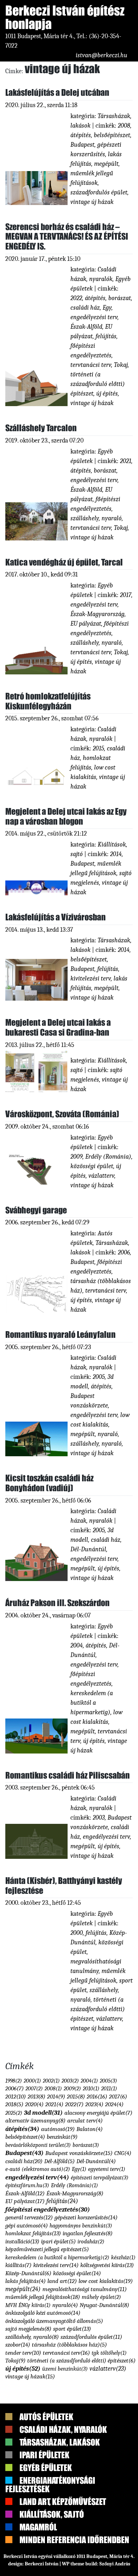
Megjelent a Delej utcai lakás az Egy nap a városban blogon (66, 816)
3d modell (43, 2521)
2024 (114, 2512)
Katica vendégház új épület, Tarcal (64, 562)
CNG (123, 2561)
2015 (98, 748)
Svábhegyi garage (36, 1210)
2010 (91, 2496)
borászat (120, 298)
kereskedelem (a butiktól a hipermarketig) (92, 1703)
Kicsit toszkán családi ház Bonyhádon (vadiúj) (49, 1483)
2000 (32, 2489)
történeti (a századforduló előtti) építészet (98, 384)
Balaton (90, 2537)
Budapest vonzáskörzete (79, 2561)
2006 (124, 1252)
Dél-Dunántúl (88, 1549)
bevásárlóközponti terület (38, 2553)
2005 (99, 1377)
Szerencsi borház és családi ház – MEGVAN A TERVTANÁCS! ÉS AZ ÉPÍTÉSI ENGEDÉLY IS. (67, 236)
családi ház (85, 308)
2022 (76, 298)
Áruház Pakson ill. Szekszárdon (57, 1603)
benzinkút (62, 2545)
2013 (36, 2504)
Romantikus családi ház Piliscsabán (68, 1775)
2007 (34, 2496)
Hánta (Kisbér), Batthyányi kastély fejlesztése (64, 1886)
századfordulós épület (99, 192)
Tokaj (121, 365)
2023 (94, 2512)
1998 (14, 2489)
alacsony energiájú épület (98, 2521)
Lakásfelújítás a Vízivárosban (56, 917)
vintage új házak (92, 202)
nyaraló (108, 1434)
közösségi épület (92, 1166)
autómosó (58, 2537)
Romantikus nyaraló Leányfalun (61, 1334)
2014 (116, 854)
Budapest (82, 145)
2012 (16, 2504)
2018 (14, 2512)
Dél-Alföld (59, 2569)
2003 (99, 1818)
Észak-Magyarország (97, 614)
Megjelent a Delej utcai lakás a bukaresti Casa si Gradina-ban (58, 1027)
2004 (77, 1646)
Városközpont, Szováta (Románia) (62, 1114)
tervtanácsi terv (91, 365)
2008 (124, 126)
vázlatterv (101, 1176)
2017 (126, 595)
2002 (51, 2489)
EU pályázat (86, 624)
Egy (107, 308)
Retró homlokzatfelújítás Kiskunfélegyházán (48, 701)
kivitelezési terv (91, 979)
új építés (107, 394)
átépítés (81, 135)
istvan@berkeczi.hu (102, 55)
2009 (76, 1157)
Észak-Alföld (86, 327)
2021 (126, 461)
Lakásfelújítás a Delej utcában (57, 92)
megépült (106, 164)
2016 (97, 2504)
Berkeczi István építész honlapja (66, 17)
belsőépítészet (112, 135)
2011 (109, 2496)
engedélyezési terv (94, 317)
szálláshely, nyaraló (96, 518)
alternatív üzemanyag (35, 2528)
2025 (14, 2521)
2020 (34, 2512)
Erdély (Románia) (108, 1157)
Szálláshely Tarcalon (41, 428)
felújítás (106, 336)
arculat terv (85, 2528)
